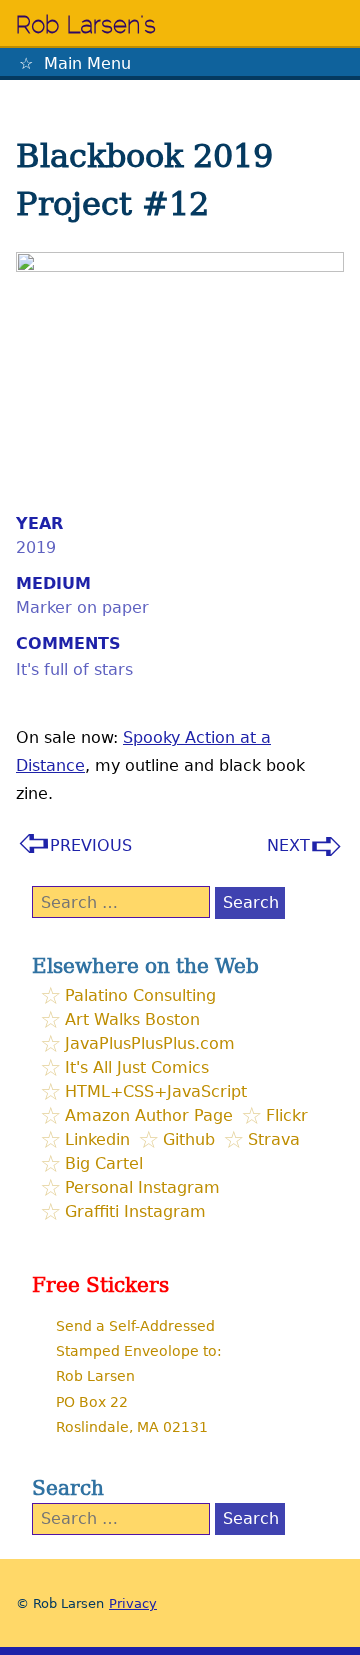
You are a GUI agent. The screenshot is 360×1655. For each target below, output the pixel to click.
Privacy (133, 1603)
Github (189, 1139)
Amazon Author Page (149, 1115)
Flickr (287, 1115)
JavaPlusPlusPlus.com (150, 1043)
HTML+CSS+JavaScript (156, 1091)
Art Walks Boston (132, 1019)
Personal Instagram (142, 1187)
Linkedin (97, 1139)
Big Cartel (104, 1163)
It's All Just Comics (137, 1067)
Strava (274, 1139)
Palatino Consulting (140, 995)
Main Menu (87, 63)
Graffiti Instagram (135, 1211)
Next (288, 845)
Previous (91, 845)
